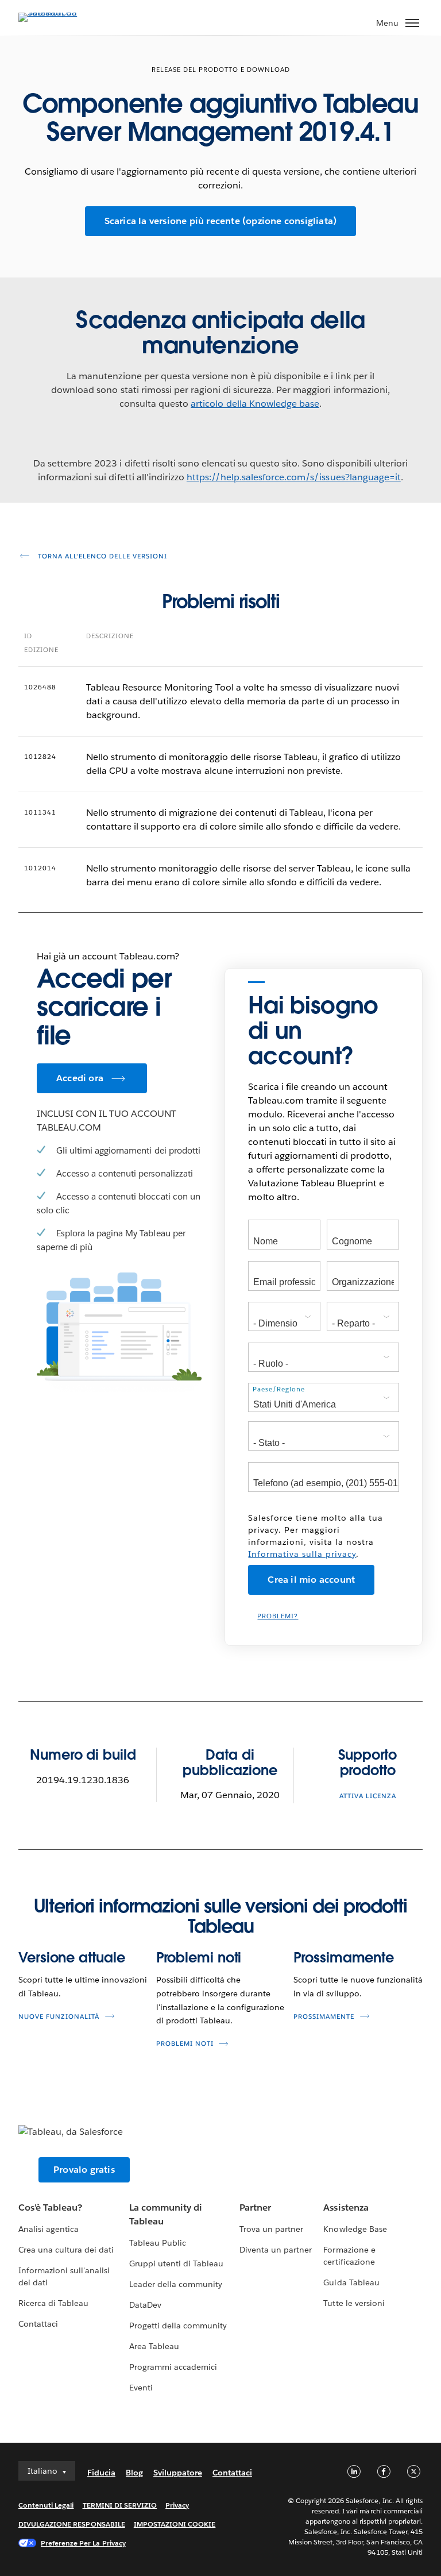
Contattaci (38, 2324)
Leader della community (176, 2284)
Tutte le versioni (354, 2303)
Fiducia (101, 2473)
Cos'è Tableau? (50, 2207)
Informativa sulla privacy (302, 1554)
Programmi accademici (173, 2367)
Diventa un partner (276, 2250)
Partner (255, 2207)
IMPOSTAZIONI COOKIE (175, 2524)
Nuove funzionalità (59, 2017)
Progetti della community (178, 2326)
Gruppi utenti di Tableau (176, 2263)
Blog (134, 2473)
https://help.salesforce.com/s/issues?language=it (294, 477)
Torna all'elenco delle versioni (101, 556)
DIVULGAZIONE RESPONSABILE (72, 2524)
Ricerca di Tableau (53, 2303)
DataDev (145, 2305)
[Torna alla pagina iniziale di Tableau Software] (59, 12)
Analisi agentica (49, 2229)
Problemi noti (199, 1958)
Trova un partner (271, 2229)
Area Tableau (154, 2346)
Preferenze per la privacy (83, 2543)
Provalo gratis (84, 2170)
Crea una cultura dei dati (66, 2250)
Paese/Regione (279, 1389)
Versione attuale (71, 1958)
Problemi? (278, 1616)
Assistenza (346, 2207)
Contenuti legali (46, 2505)
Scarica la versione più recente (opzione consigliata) (221, 221)
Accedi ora (80, 1078)
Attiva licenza (368, 1796)
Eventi (141, 2388)
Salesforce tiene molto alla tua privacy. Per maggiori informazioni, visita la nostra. (316, 1536)
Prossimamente (344, 1958)
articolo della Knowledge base (255, 404)
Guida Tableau (351, 2282)
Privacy (177, 2505)
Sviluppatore (178, 2473)
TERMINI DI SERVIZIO (120, 2505)
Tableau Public (158, 2243)
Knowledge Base (355, 2229)
